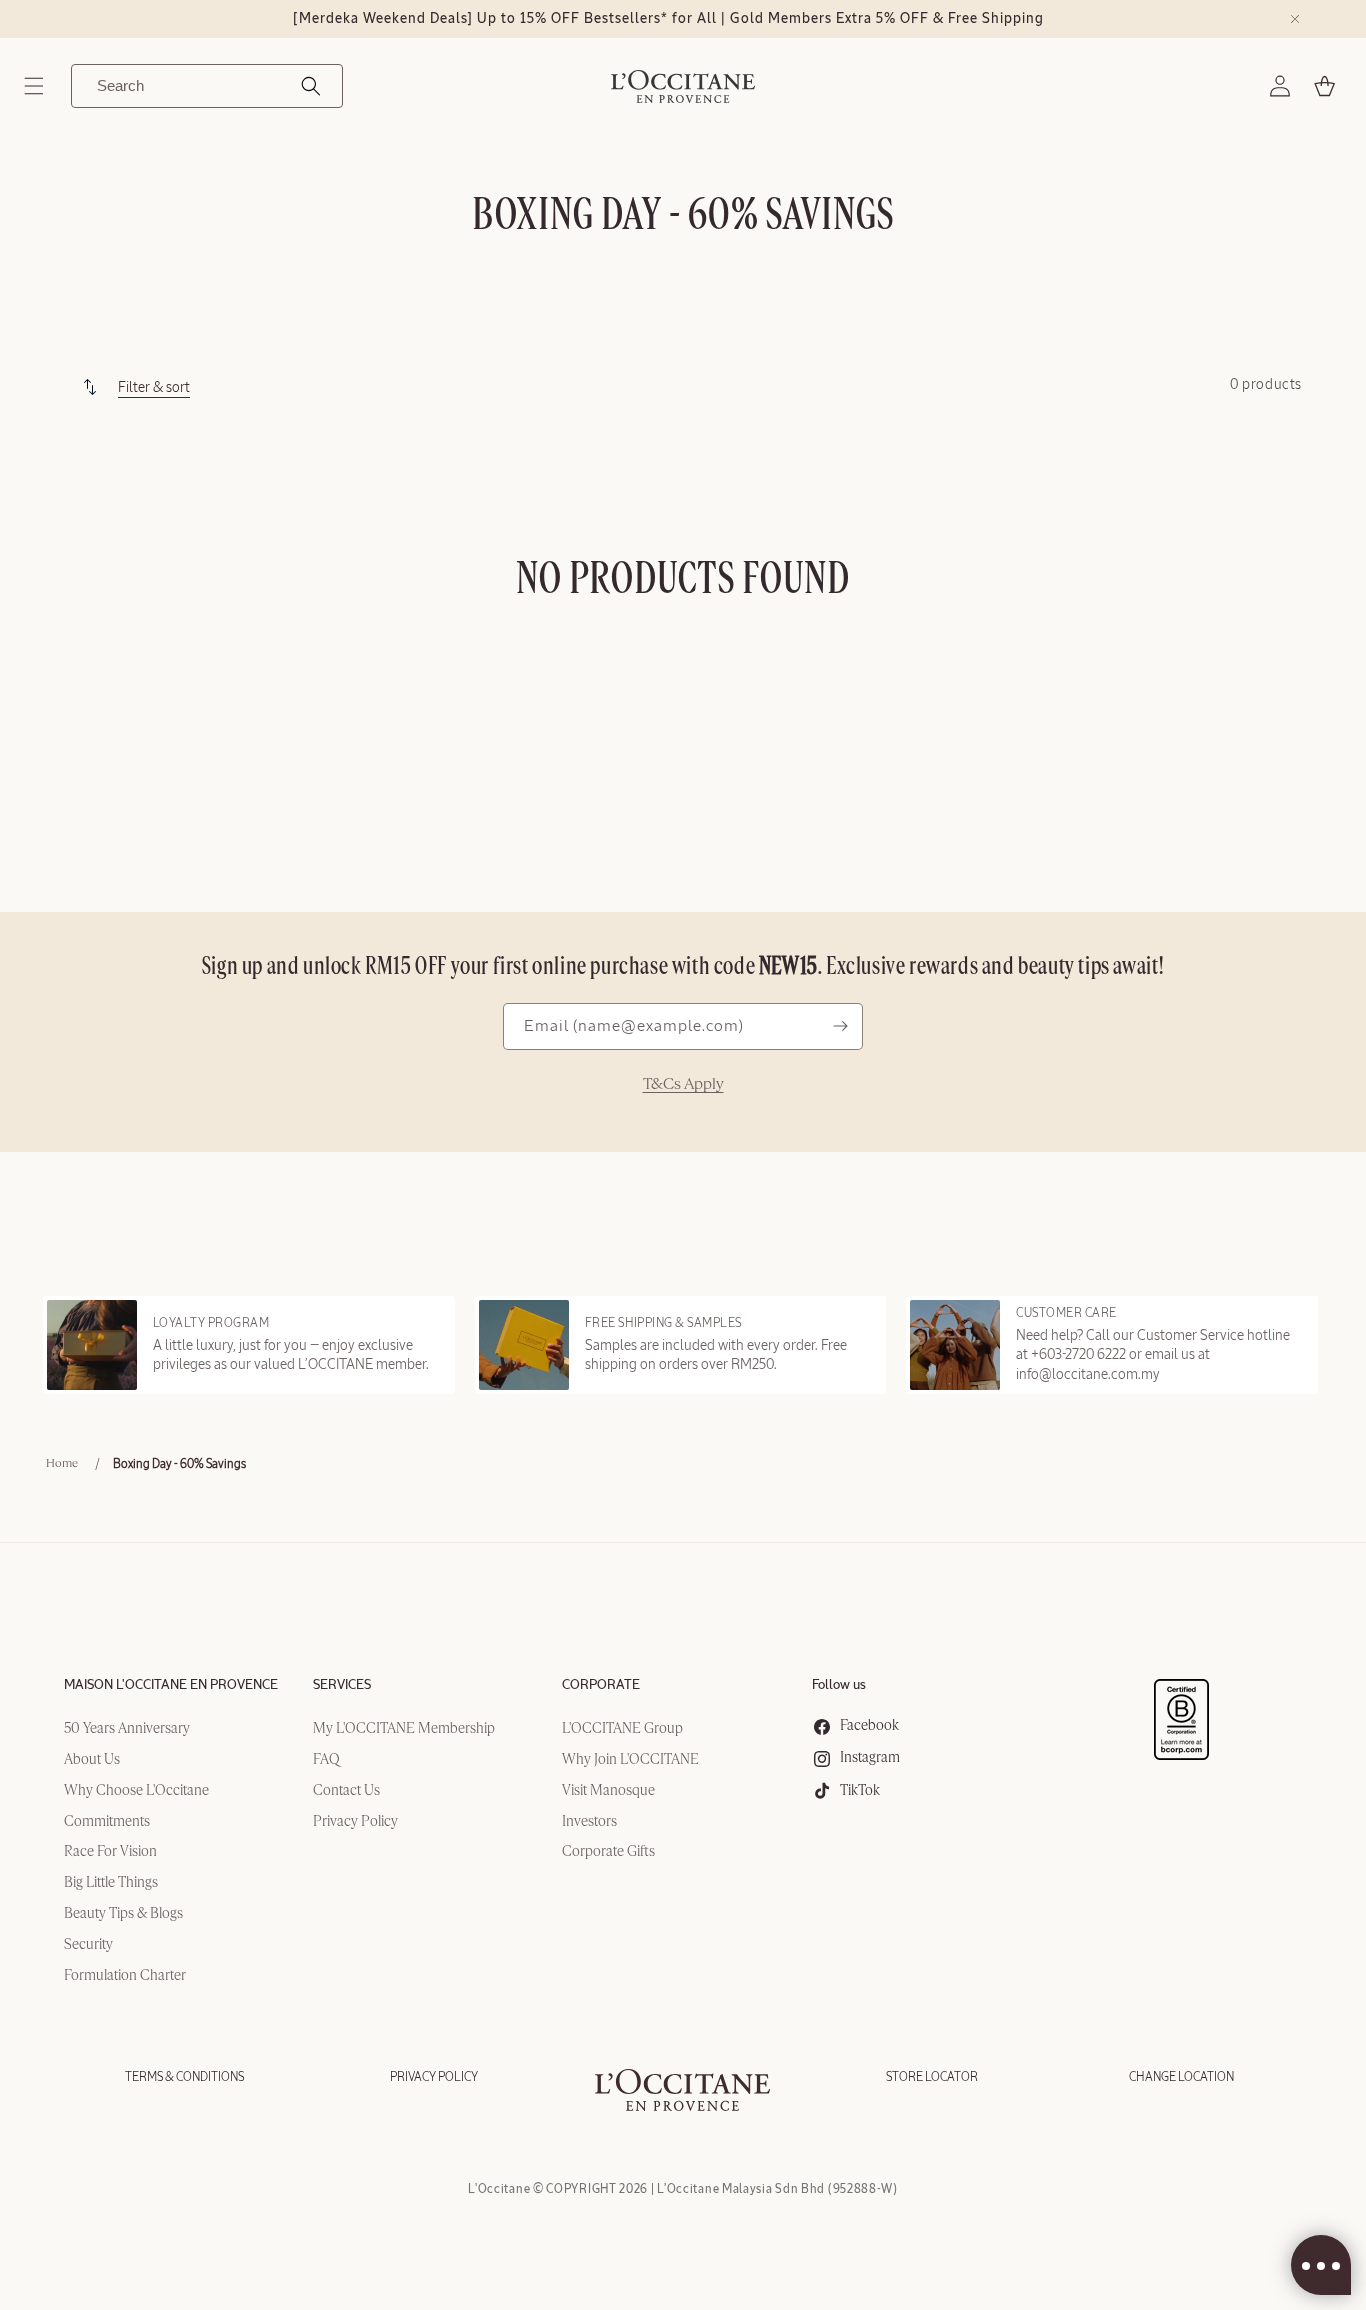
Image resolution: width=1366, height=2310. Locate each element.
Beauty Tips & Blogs (123, 1914)
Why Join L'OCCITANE (630, 1760)
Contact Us (346, 1791)
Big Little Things (111, 1883)
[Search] (311, 86)
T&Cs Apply (683, 1085)
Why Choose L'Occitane (136, 1791)
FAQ (326, 1760)
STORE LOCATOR (932, 2077)
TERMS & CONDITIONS (184, 2077)
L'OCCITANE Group (622, 1729)
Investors (589, 1822)
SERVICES (342, 1685)
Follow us (839, 1685)
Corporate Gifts (608, 1852)
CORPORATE (601, 1685)
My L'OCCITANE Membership (404, 1729)
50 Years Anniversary (127, 1729)
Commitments (107, 1822)
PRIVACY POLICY (434, 2077)
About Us (92, 1760)
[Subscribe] (840, 1026)
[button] (34, 86)
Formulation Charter (125, 1976)
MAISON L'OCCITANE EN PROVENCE (171, 1685)
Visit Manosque (608, 1791)
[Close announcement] (1295, 19)
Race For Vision (110, 1852)
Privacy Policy (355, 1822)
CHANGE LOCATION (1181, 2077)
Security (88, 1945)
